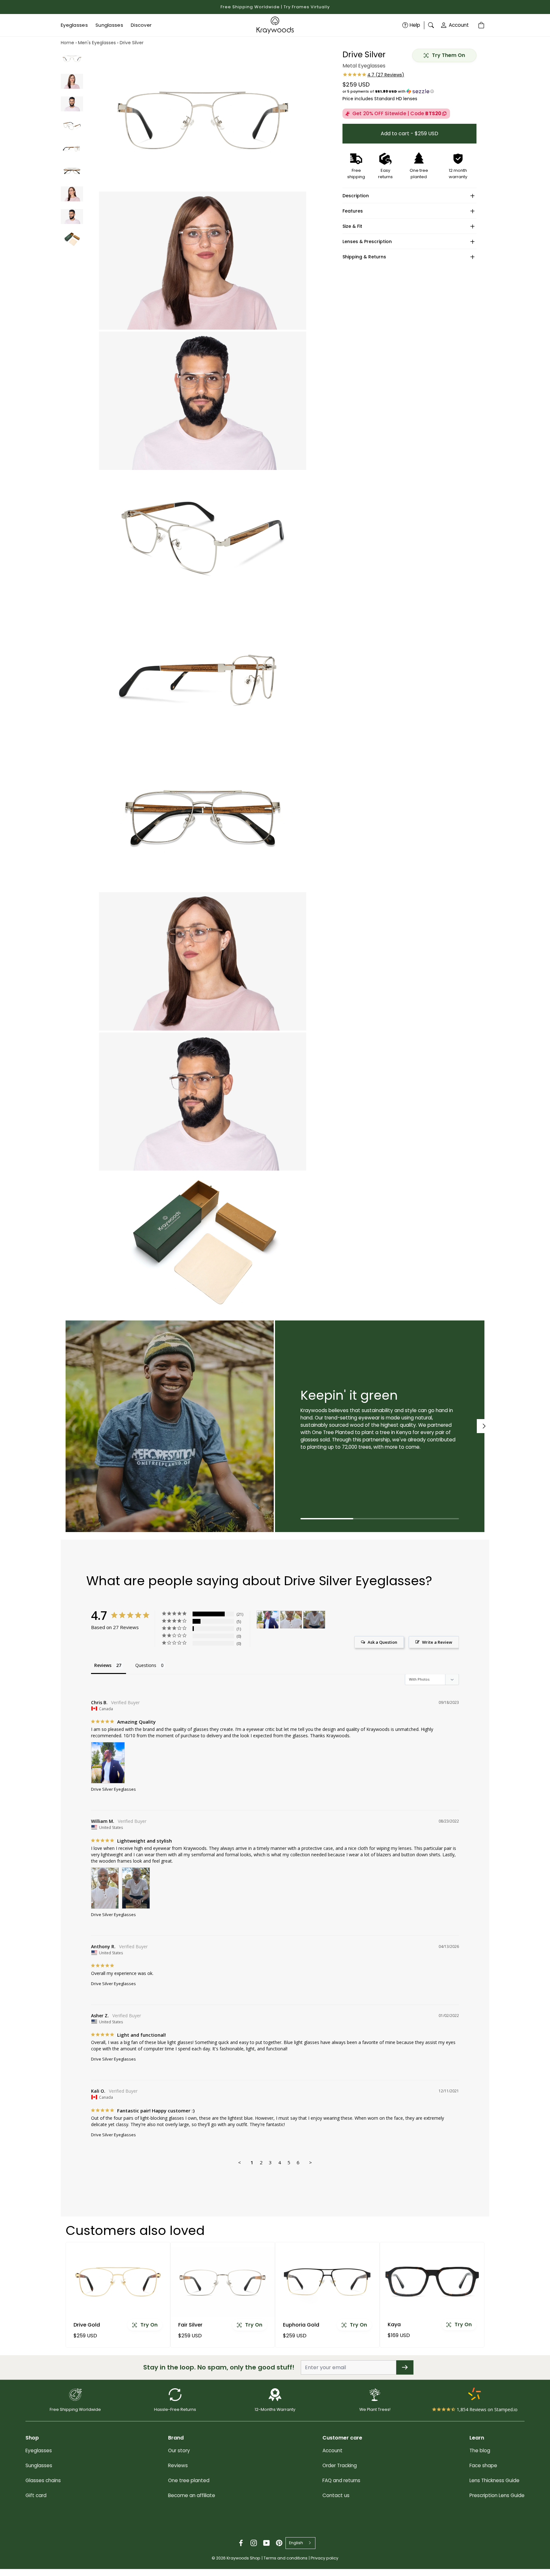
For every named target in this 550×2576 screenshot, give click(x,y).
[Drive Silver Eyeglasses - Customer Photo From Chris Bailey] (268, 1620)
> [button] (310, 2162)
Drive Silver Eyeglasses (113, 1789)
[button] (409, 91)
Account (459, 25)
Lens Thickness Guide (494, 2480)
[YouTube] (266, 2543)
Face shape (483, 2465)
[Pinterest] (279, 2543)
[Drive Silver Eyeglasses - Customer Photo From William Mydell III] (291, 1620)
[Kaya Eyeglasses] (432, 2282)
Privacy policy (324, 2558)
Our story (179, 2450)
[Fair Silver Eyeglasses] (223, 2282)
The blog (480, 2450)
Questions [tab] (146, 1665)
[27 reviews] (373, 75)
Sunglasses (39, 2465)
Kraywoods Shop (243, 2558)
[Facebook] (241, 2543)
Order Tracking (340, 2465)
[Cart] (482, 25)
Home (67, 43)
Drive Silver (132, 43)
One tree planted (189, 2480)
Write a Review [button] (437, 1642)
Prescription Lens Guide (497, 2495)
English (296, 2543)
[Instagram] (254, 2543)
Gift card (36, 2495)
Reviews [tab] (103, 1665)
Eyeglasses (39, 2450)
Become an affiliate (192, 2495)
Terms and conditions (286, 2558)
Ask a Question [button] (382, 1642)
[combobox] (300, 2543)
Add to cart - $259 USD (409, 133)
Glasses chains (43, 2480)
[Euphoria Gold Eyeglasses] (327, 2282)
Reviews (178, 2465)
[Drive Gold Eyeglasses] (118, 2282)
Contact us (336, 2495)
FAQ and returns (341, 2480)
